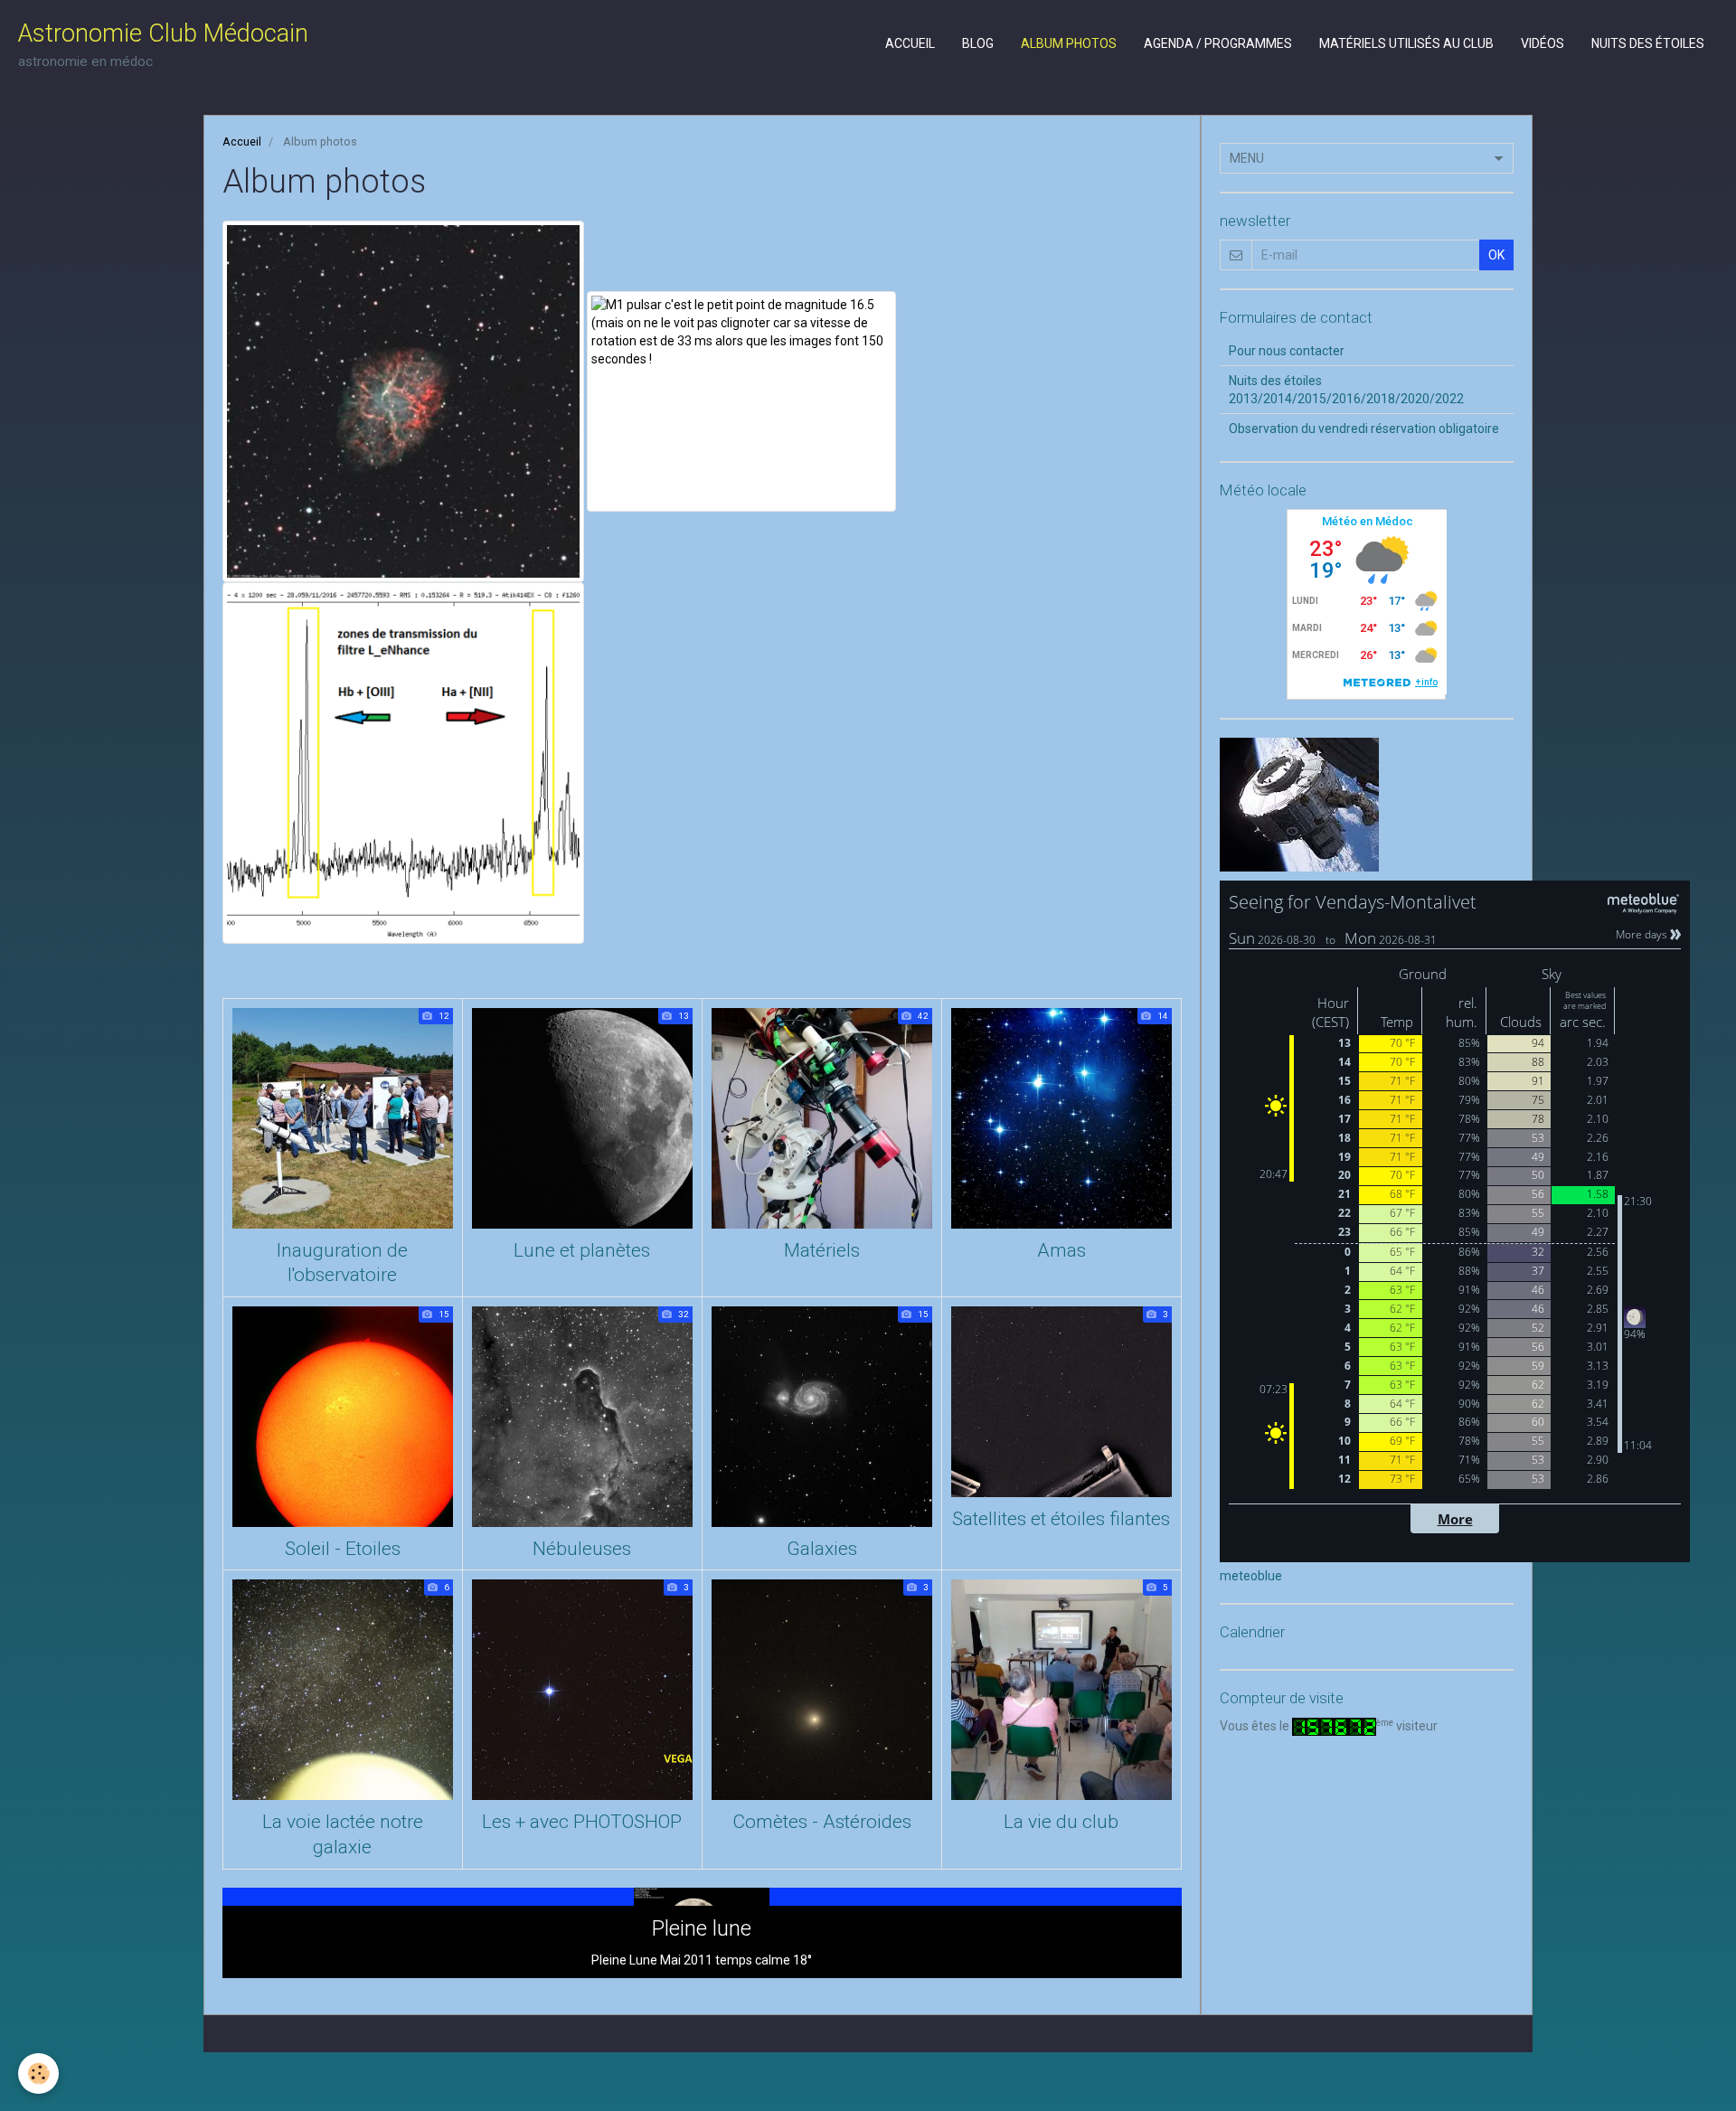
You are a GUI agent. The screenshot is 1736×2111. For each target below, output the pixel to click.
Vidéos (1543, 43)
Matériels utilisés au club (1406, 43)
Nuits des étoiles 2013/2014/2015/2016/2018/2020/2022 (1346, 390)
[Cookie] (38, 2073)
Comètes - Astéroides (822, 1823)
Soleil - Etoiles (343, 1549)
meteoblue (1251, 1576)
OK (1496, 255)
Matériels (822, 1250)
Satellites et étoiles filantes (1061, 1519)
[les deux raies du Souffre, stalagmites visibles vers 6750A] (403, 762)
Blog (978, 43)
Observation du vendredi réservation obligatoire (1364, 429)
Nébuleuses (582, 1549)
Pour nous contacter (1287, 351)
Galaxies (822, 1549)
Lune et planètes (582, 1250)
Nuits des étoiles (1648, 43)
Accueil (910, 43)
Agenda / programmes (1218, 43)
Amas (1061, 1250)
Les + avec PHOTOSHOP (582, 1823)
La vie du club (1061, 1823)
